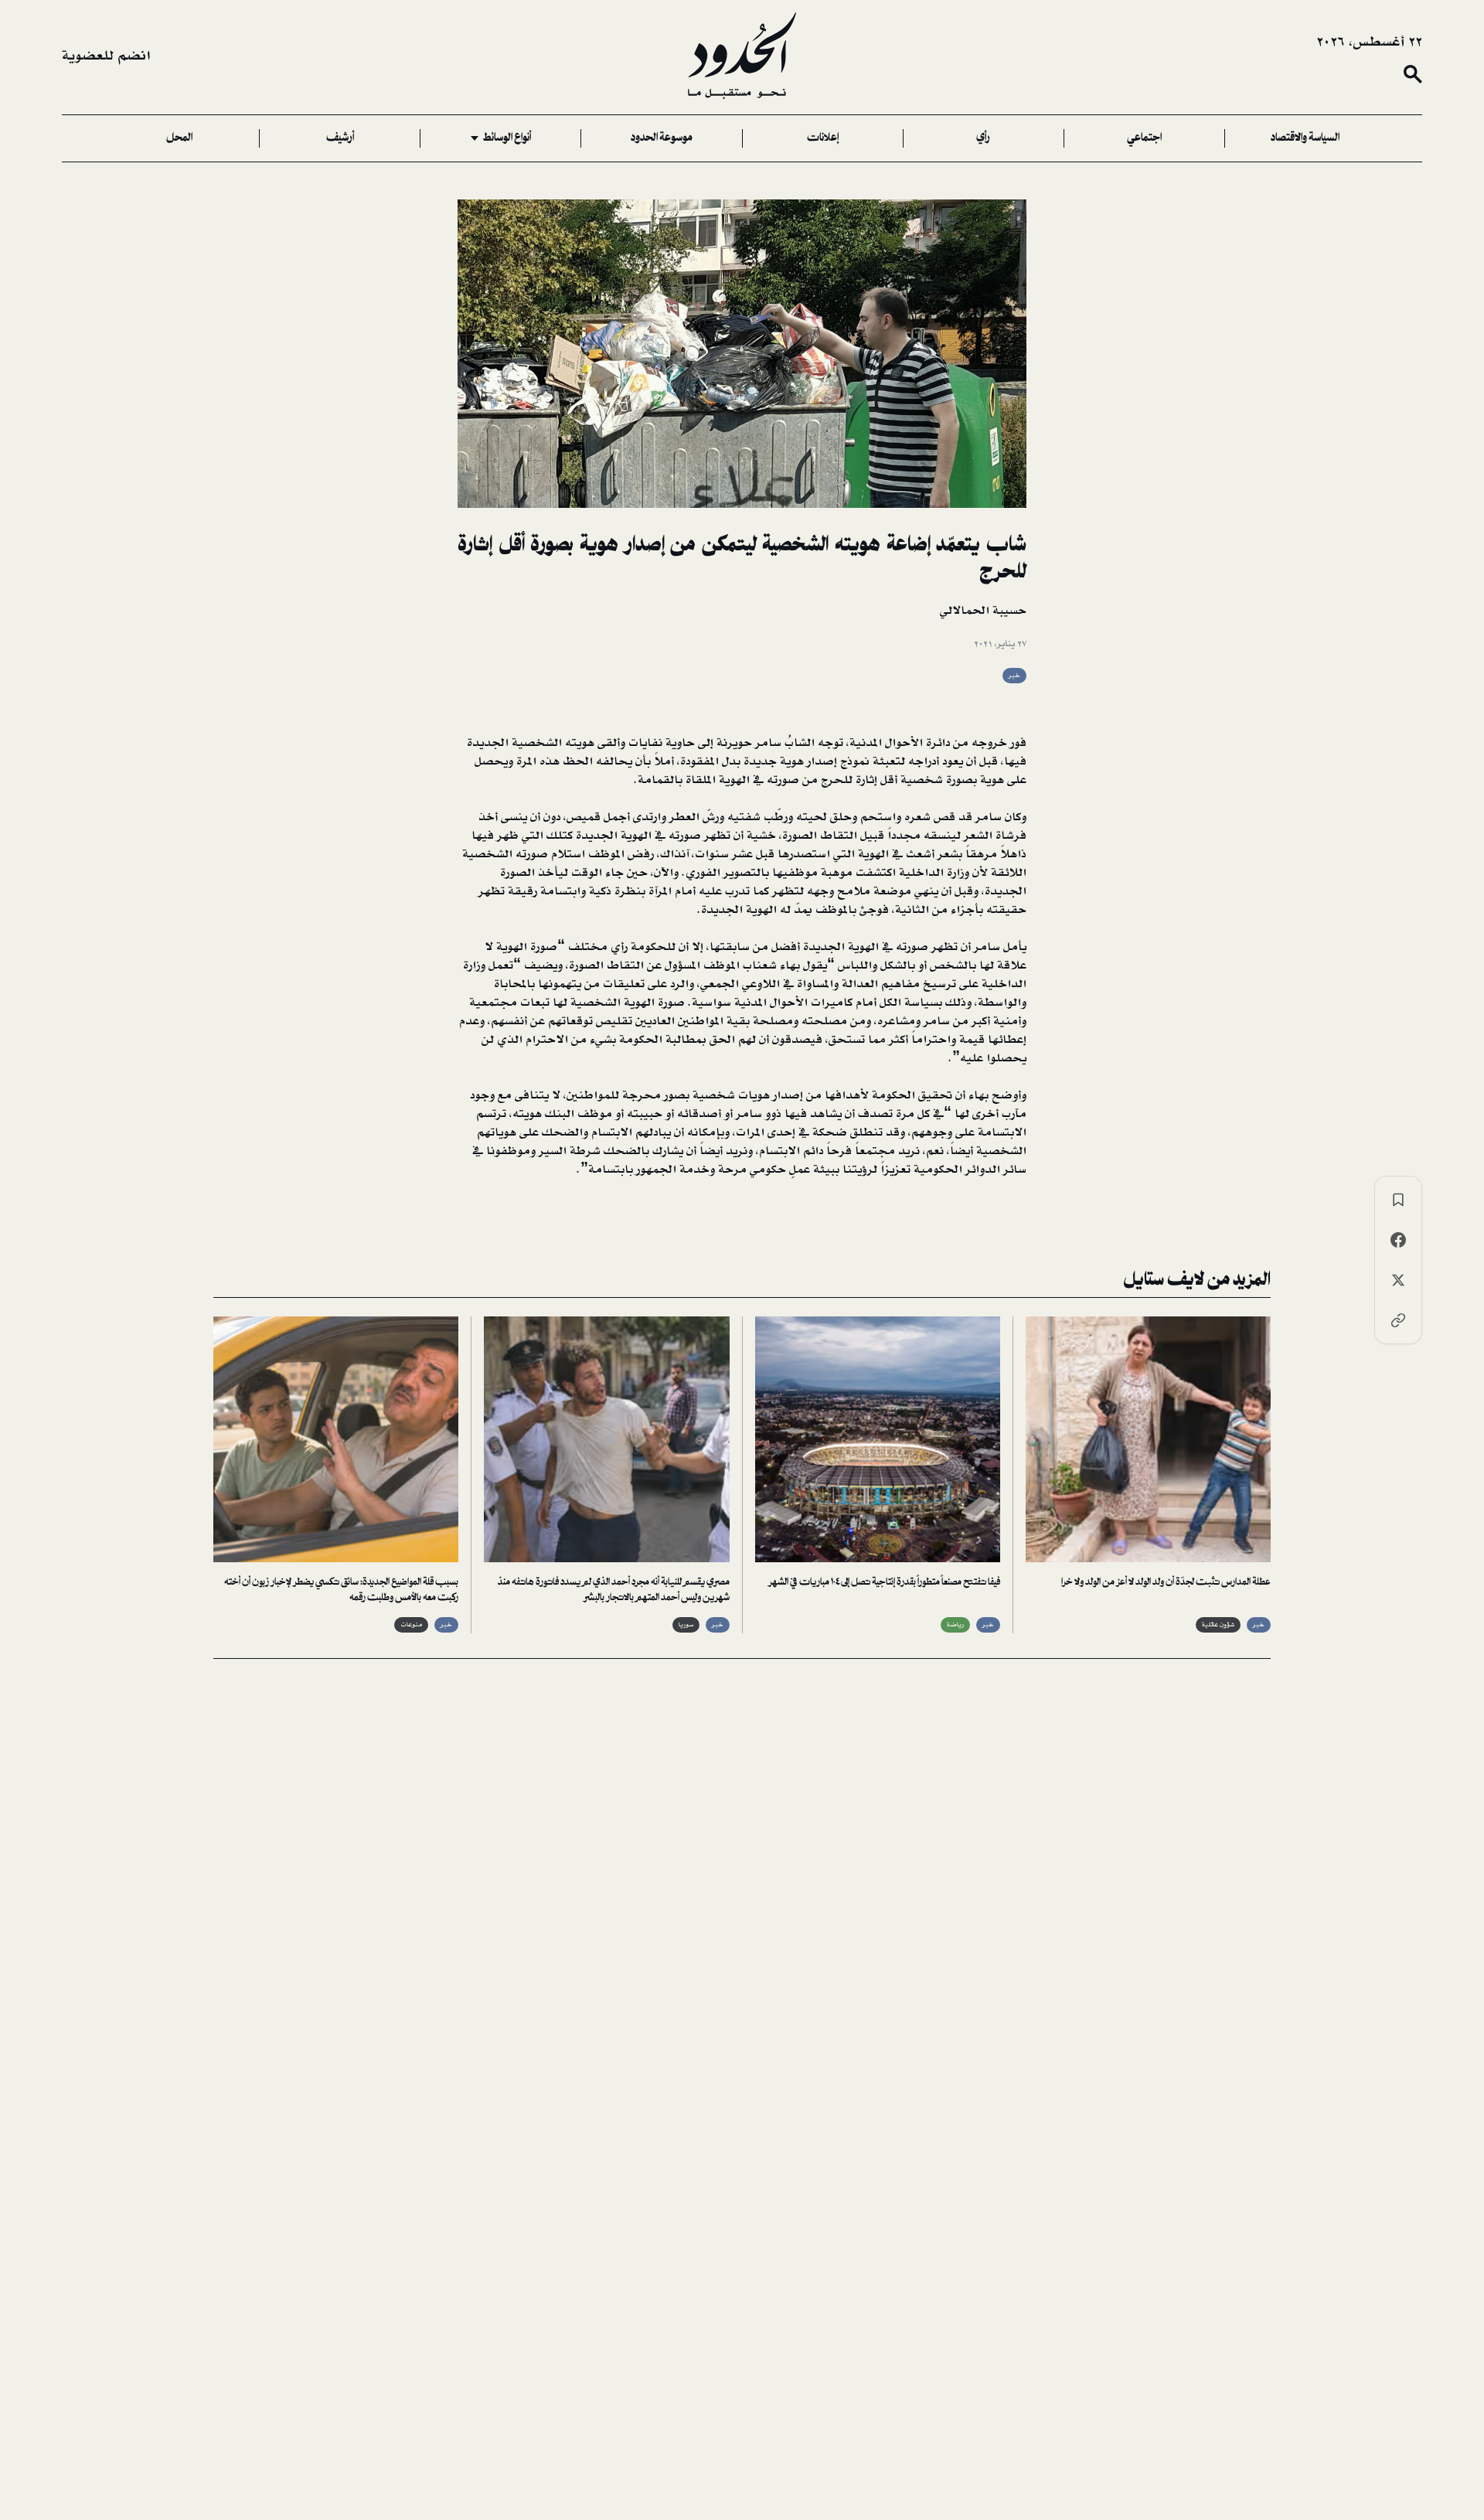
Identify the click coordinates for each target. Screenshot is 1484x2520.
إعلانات (823, 138)
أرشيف (340, 138)
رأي (983, 138)
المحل (179, 138)
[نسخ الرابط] (1398, 1320)
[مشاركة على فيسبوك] (1398, 1240)
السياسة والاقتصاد (1305, 138)
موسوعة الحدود (662, 138)
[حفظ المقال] (1398, 1200)
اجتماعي (1144, 138)
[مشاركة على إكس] (1398, 1280)
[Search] (1413, 74)
